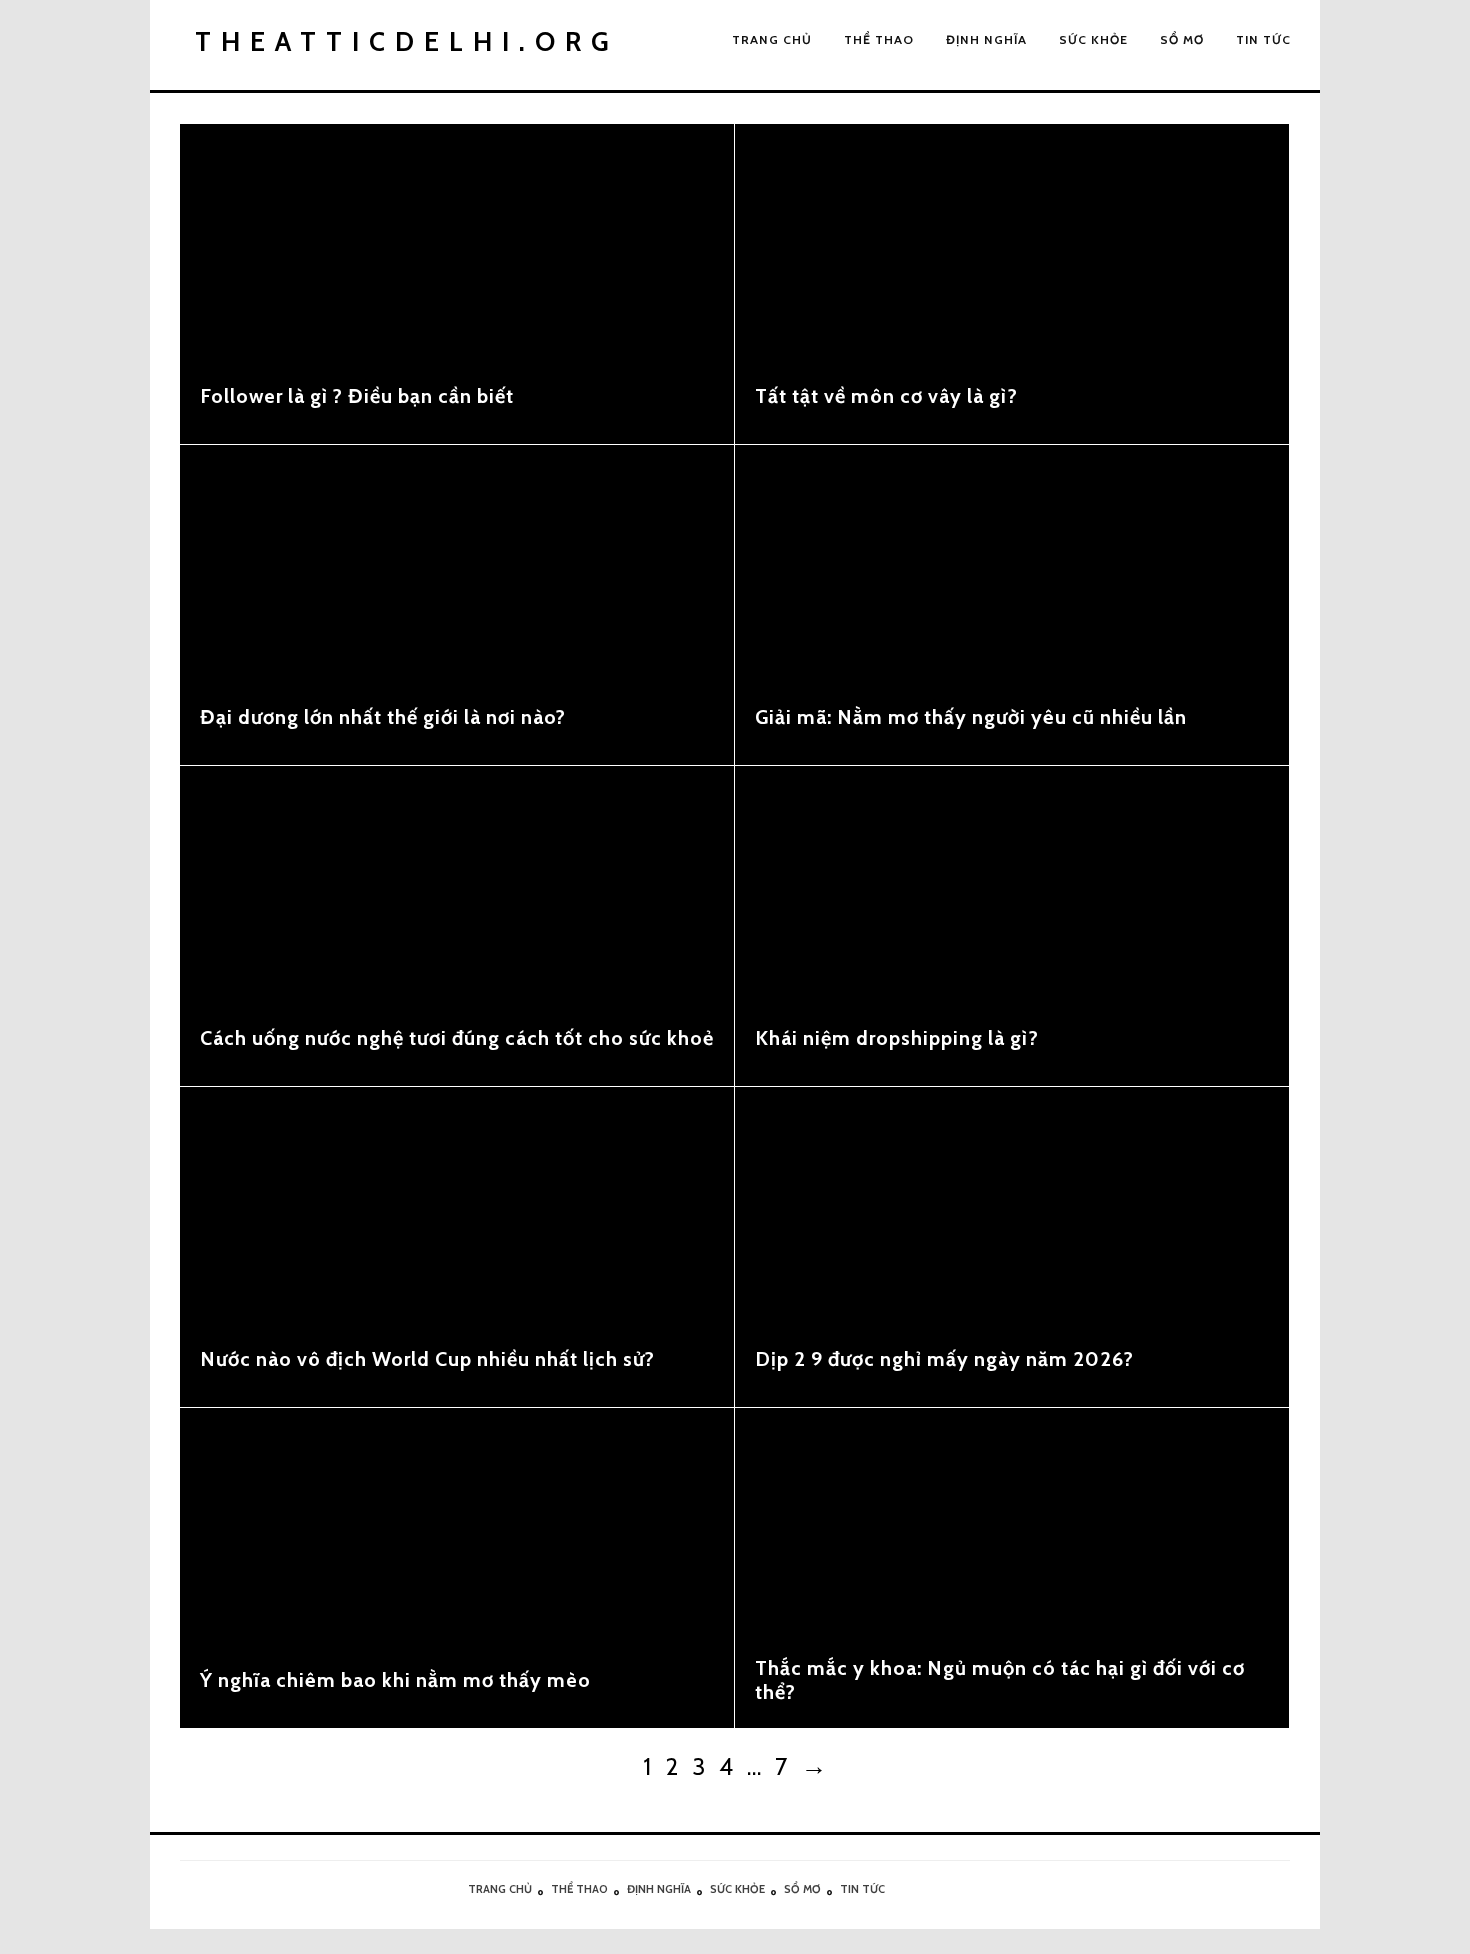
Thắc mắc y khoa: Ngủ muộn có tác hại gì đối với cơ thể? (1000, 1680)
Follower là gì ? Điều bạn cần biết (357, 396)
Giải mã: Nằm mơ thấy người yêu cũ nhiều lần (971, 717)
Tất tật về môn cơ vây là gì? (886, 396)
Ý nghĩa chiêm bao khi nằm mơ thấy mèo (395, 1680)
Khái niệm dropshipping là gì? (897, 1038)
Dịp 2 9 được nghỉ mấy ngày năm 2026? (944, 1359)
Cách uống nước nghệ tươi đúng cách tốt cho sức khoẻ (457, 1038)
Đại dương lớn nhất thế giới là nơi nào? (383, 717)
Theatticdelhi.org (407, 41)
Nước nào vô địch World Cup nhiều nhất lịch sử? (427, 1359)
